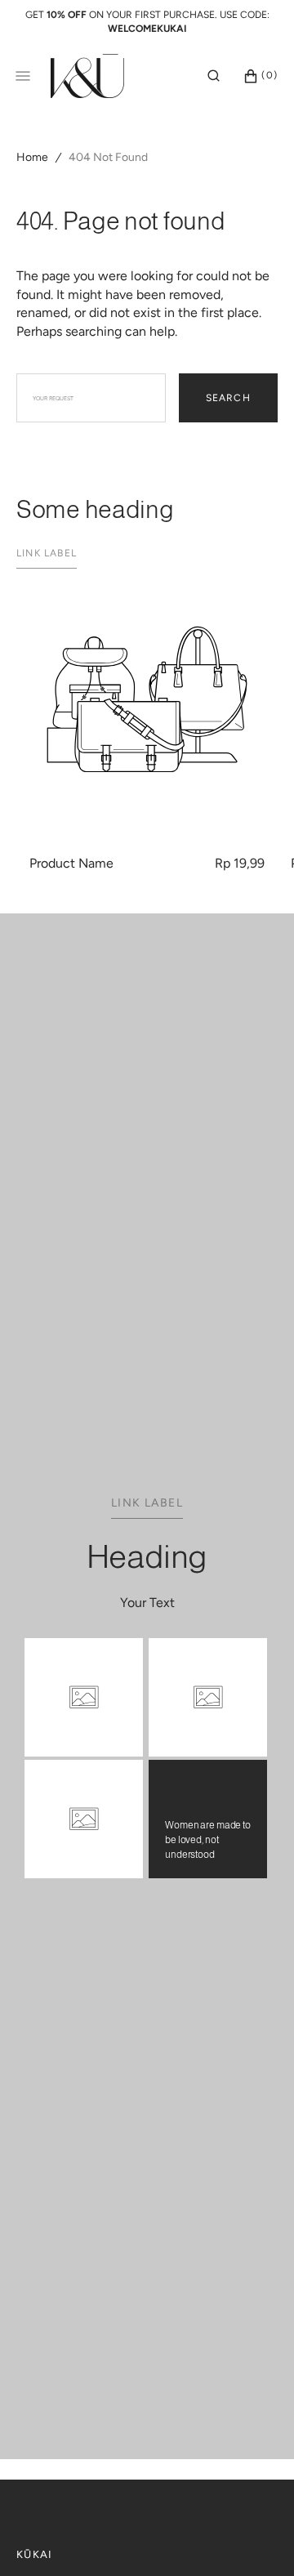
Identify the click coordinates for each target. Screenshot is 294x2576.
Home (32, 157)
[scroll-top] (256, 2538)
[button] (214, 75)
